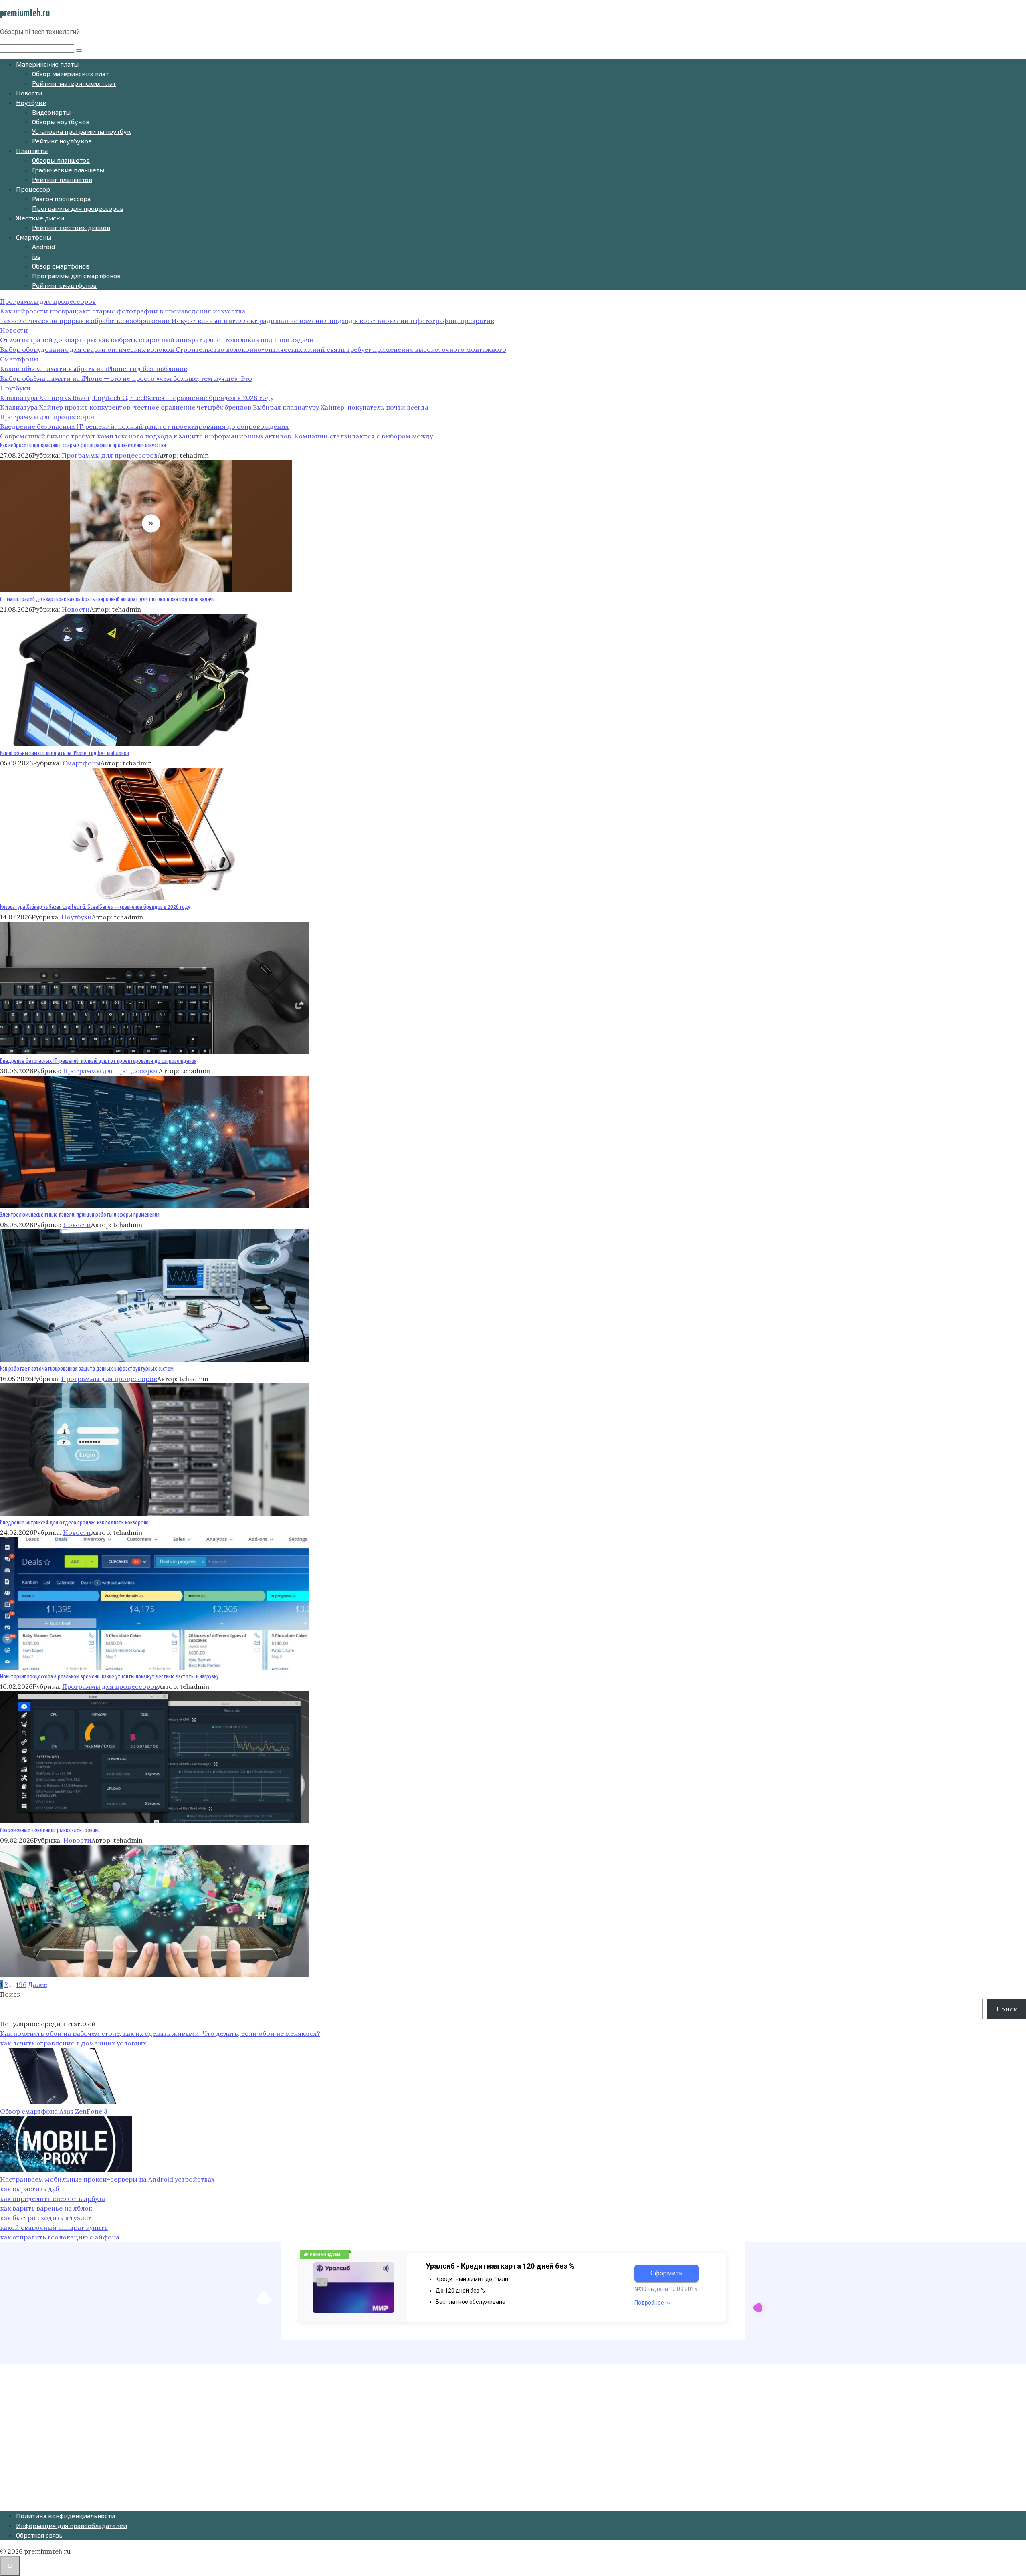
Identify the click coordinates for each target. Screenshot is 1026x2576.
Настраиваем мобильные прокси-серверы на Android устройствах (107, 2179)
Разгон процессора (61, 199)
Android (43, 247)
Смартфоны (34, 237)
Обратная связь (39, 2535)
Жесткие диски (40, 218)
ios (36, 256)
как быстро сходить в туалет (45, 2218)
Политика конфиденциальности (66, 2516)
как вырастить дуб (29, 2189)
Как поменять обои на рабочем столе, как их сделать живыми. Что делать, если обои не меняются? (160, 2033)
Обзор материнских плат (70, 74)
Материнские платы (47, 64)
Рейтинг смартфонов (64, 285)
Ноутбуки (31, 102)
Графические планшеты (68, 170)
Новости (29, 93)
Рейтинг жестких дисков (71, 227)
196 (21, 1984)
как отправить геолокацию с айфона (60, 2237)
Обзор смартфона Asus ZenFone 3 (54, 2111)
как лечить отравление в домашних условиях (73, 2043)
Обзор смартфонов (61, 266)
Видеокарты (51, 112)
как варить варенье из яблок (46, 2208)
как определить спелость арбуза (53, 2198)
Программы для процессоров (78, 208)
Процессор (33, 189)
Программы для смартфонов (76, 276)
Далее (38, 1984)
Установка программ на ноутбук (82, 131)
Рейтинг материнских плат (74, 83)
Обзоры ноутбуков (61, 122)
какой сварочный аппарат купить (54, 2227)
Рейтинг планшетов (62, 179)
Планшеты (32, 150)
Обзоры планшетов (61, 160)
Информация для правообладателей (72, 2525)
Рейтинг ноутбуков (62, 141)
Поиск (10, 1994)
